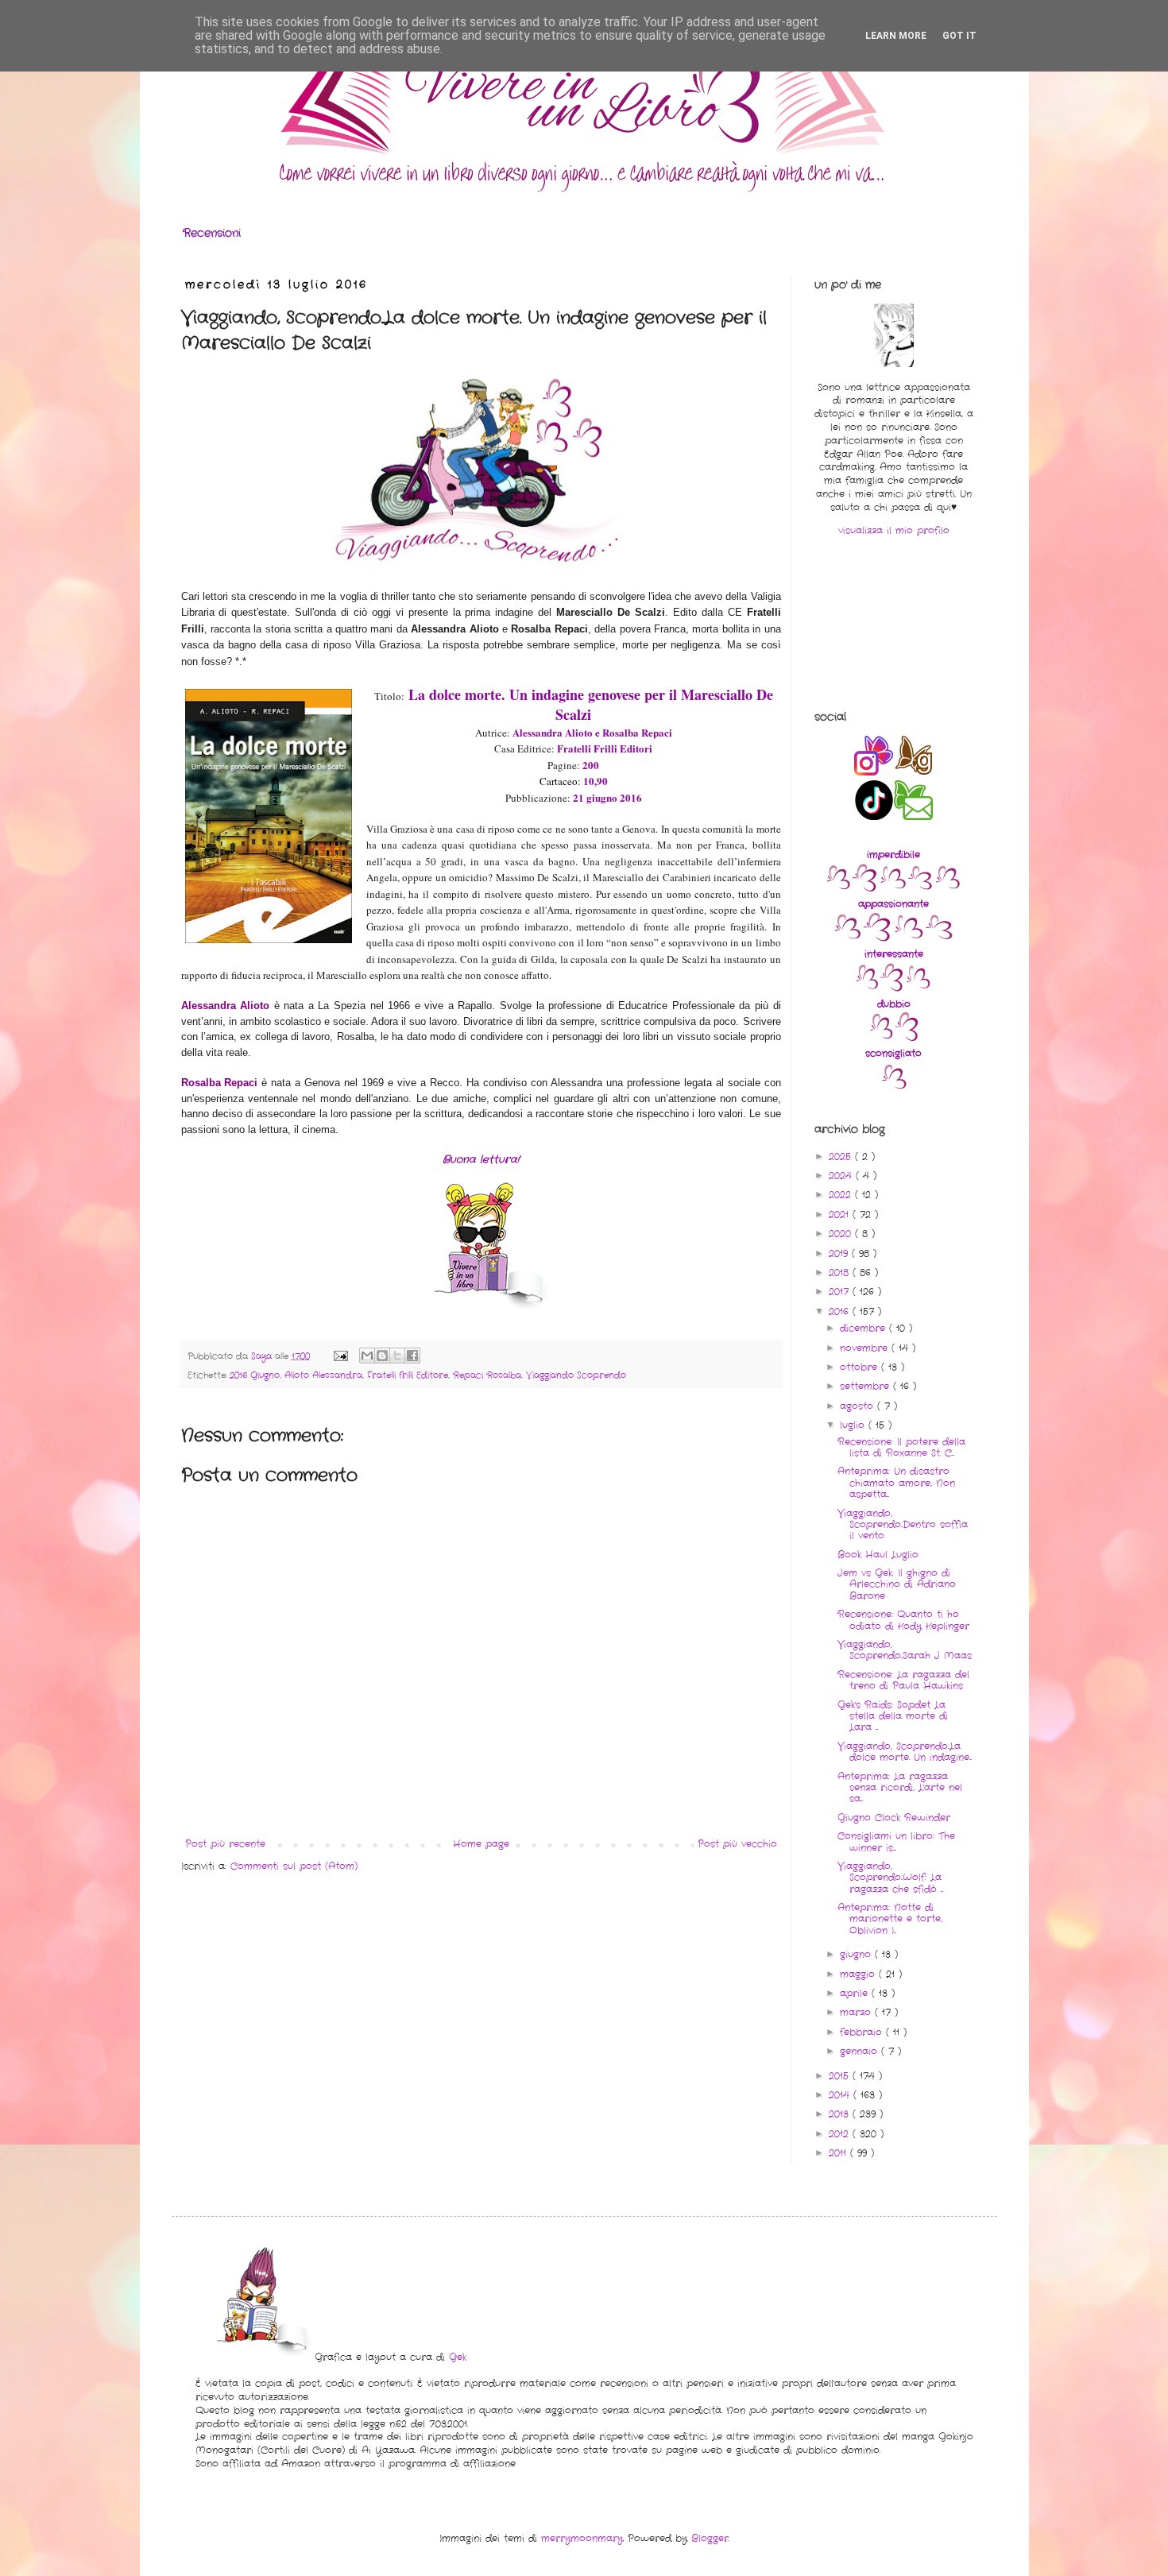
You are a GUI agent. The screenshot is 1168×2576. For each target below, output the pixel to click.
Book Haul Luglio (878, 1555)
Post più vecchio (737, 1844)
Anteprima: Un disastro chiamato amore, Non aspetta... (896, 1483)
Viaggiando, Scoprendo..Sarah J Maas (905, 1650)
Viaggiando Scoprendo (576, 1375)
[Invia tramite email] (367, 1356)
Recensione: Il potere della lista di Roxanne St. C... (901, 1447)
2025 (842, 1156)
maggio (859, 1974)
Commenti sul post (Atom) (294, 1866)
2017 (841, 1292)
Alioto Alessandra (323, 1375)
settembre (866, 1386)
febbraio (863, 2032)
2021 (841, 1215)
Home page (481, 1844)
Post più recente (225, 1844)
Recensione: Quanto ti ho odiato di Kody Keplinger (903, 1620)
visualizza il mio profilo (894, 530)
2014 (841, 2095)
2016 (841, 1311)
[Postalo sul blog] (382, 1356)
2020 (842, 1234)
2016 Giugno (255, 1375)
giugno (857, 1954)
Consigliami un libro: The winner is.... (896, 1841)
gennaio (861, 2051)
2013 (841, 2114)
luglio (854, 1425)
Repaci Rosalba (487, 1375)
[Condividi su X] (397, 1356)
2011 (839, 2153)
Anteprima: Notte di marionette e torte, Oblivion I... (890, 1919)
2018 (841, 1273)
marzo (857, 2012)
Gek (458, 2357)
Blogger (710, 2538)
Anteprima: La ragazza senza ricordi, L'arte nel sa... (900, 1788)
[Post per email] (340, 1356)
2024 (842, 1176)
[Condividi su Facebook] (412, 1356)
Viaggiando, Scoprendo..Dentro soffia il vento (903, 1525)
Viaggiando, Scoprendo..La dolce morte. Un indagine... (905, 1752)
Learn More (896, 36)
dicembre (864, 1328)
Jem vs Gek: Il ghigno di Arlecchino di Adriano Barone (897, 1584)
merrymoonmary (582, 2538)
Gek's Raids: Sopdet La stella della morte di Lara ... (893, 1716)
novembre (866, 1348)
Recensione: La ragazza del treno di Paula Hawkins (903, 1680)
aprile (856, 1993)
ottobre (861, 1367)
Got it (959, 36)
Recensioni (212, 233)
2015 (841, 2076)
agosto (859, 1406)
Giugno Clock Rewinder (894, 1818)
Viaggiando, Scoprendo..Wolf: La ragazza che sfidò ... (890, 1878)
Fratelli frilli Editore (408, 1375)
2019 (840, 1253)
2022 (842, 1195)
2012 (841, 2134)
